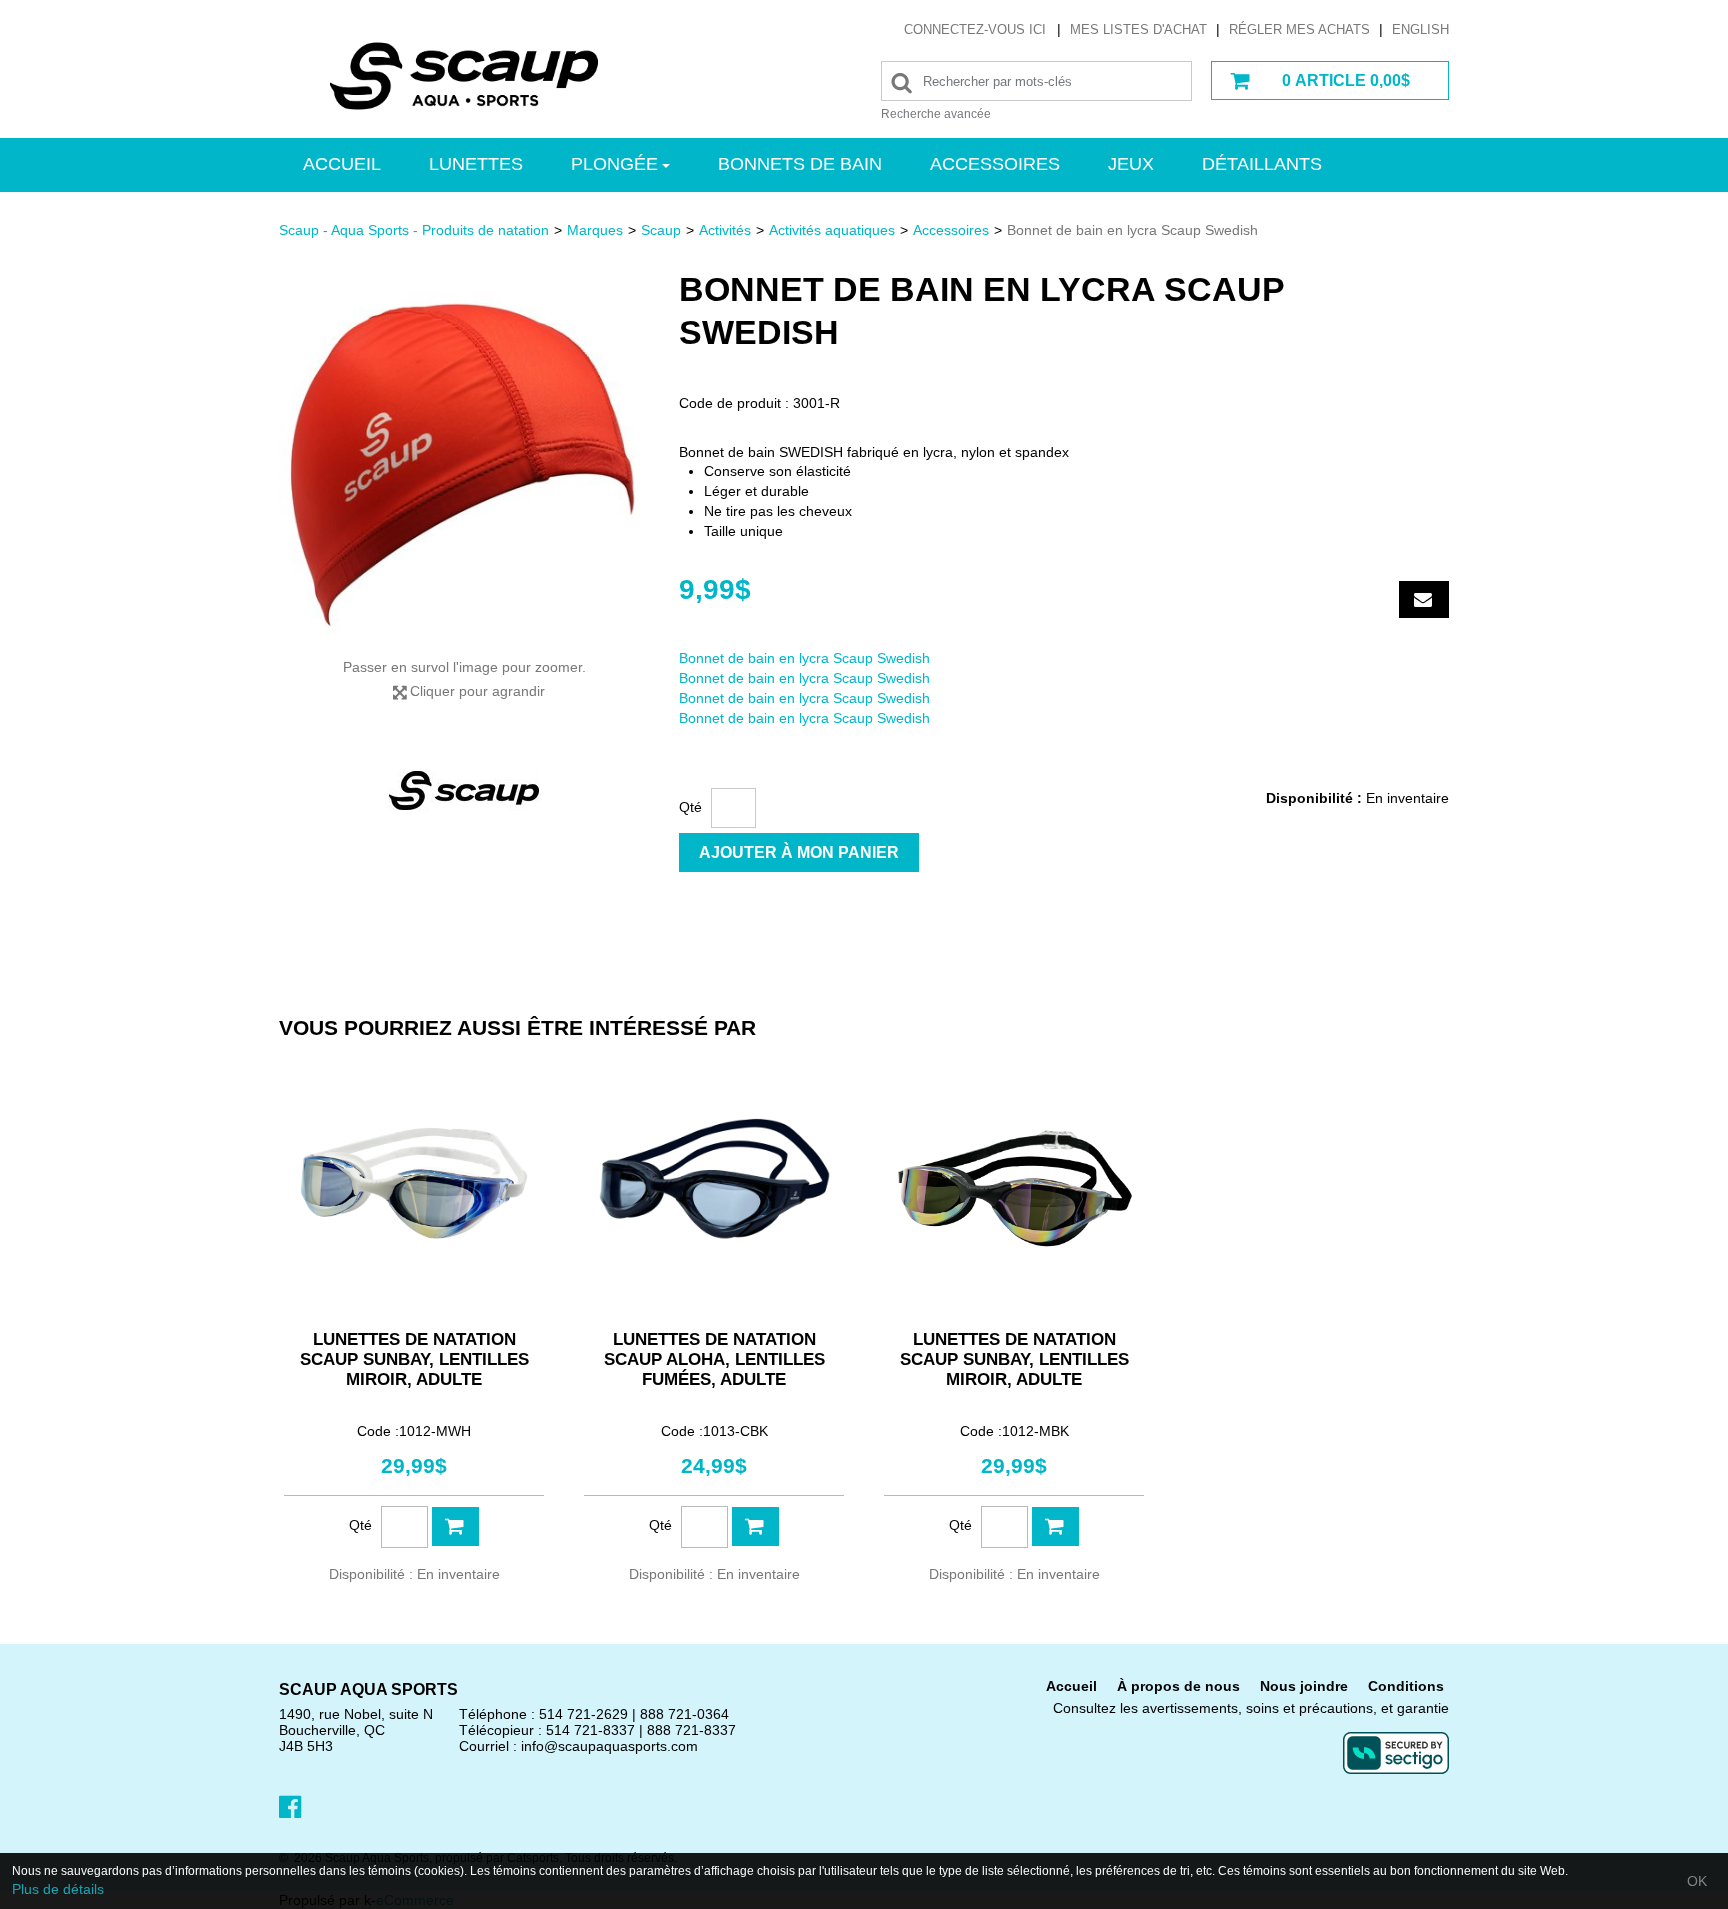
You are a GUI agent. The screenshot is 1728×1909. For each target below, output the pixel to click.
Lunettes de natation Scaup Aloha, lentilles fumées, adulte (714, 1359)
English (1420, 29)
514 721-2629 (583, 1714)
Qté (690, 807)
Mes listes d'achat (1138, 29)
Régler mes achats (1299, 29)
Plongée (614, 164)
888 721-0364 (684, 1714)
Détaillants (1262, 164)
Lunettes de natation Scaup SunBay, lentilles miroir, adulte (414, 1359)
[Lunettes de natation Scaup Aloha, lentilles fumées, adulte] (714, 1183)
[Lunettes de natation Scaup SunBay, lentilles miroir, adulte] (414, 1183)
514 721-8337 (590, 1730)
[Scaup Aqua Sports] (464, 76)
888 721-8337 (691, 1730)
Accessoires (995, 164)
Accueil (342, 164)
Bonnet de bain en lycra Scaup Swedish (804, 658)
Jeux (1131, 164)
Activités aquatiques (832, 230)
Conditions (1406, 1686)
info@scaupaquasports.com (609, 1746)
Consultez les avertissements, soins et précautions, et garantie (1251, 1708)
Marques (595, 230)
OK (1697, 1881)
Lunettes (476, 164)
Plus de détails (58, 1889)
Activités (725, 230)
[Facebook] (290, 1805)
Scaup (661, 230)
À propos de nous (1178, 1686)
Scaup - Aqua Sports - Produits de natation (414, 230)
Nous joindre (1304, 1686)
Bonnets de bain (800, 164)
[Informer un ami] (1424, 599)
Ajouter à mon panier (799, 852)
